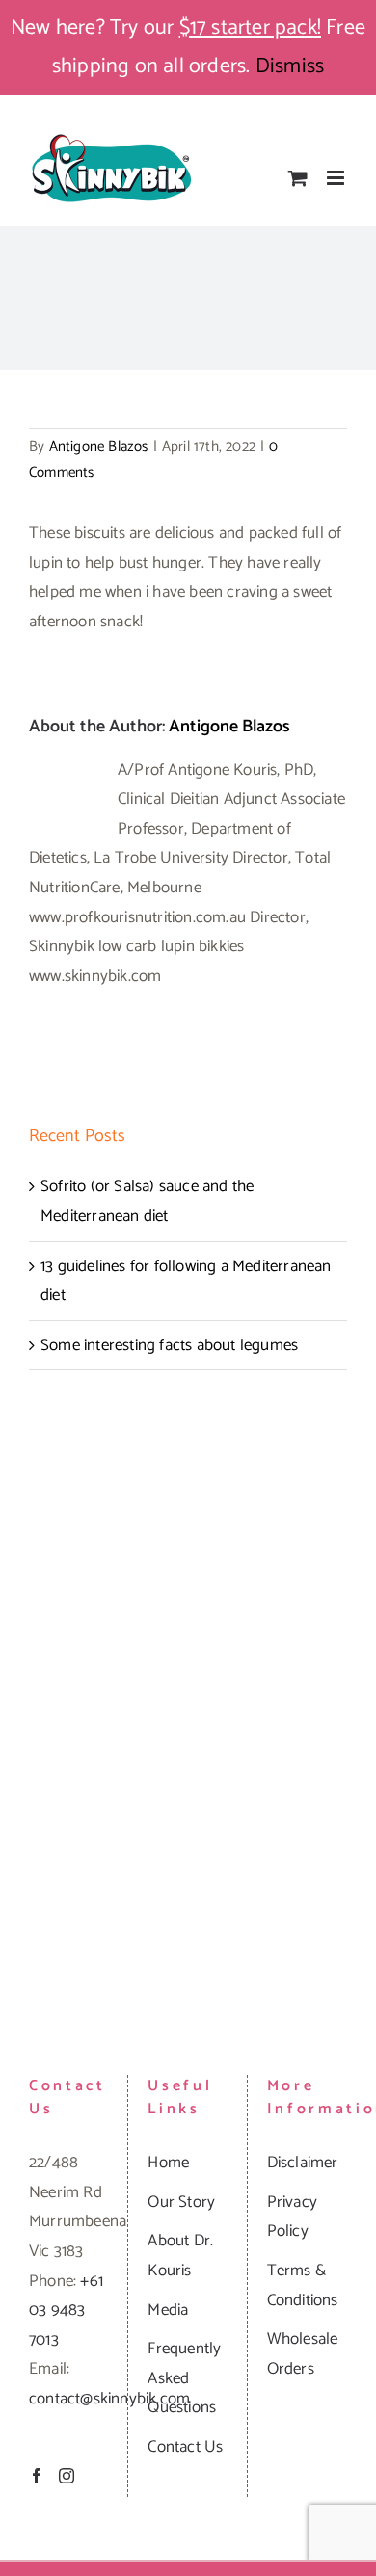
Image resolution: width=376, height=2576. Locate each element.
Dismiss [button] (290, 66)
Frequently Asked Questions (184, 2378)
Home (168, 2163)
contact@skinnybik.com (109, 2399)
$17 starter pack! (250, 28)
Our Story (181, 2202)
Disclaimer (303, 2163)
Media (168, 2310)
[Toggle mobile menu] (337, 178)
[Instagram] (67, 2476)
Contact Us (185, 2447)
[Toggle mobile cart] (298, 178)
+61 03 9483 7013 (66, 2310)
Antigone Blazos (99, 447)
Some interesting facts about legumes (169, 1345)
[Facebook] (37, 2476)
